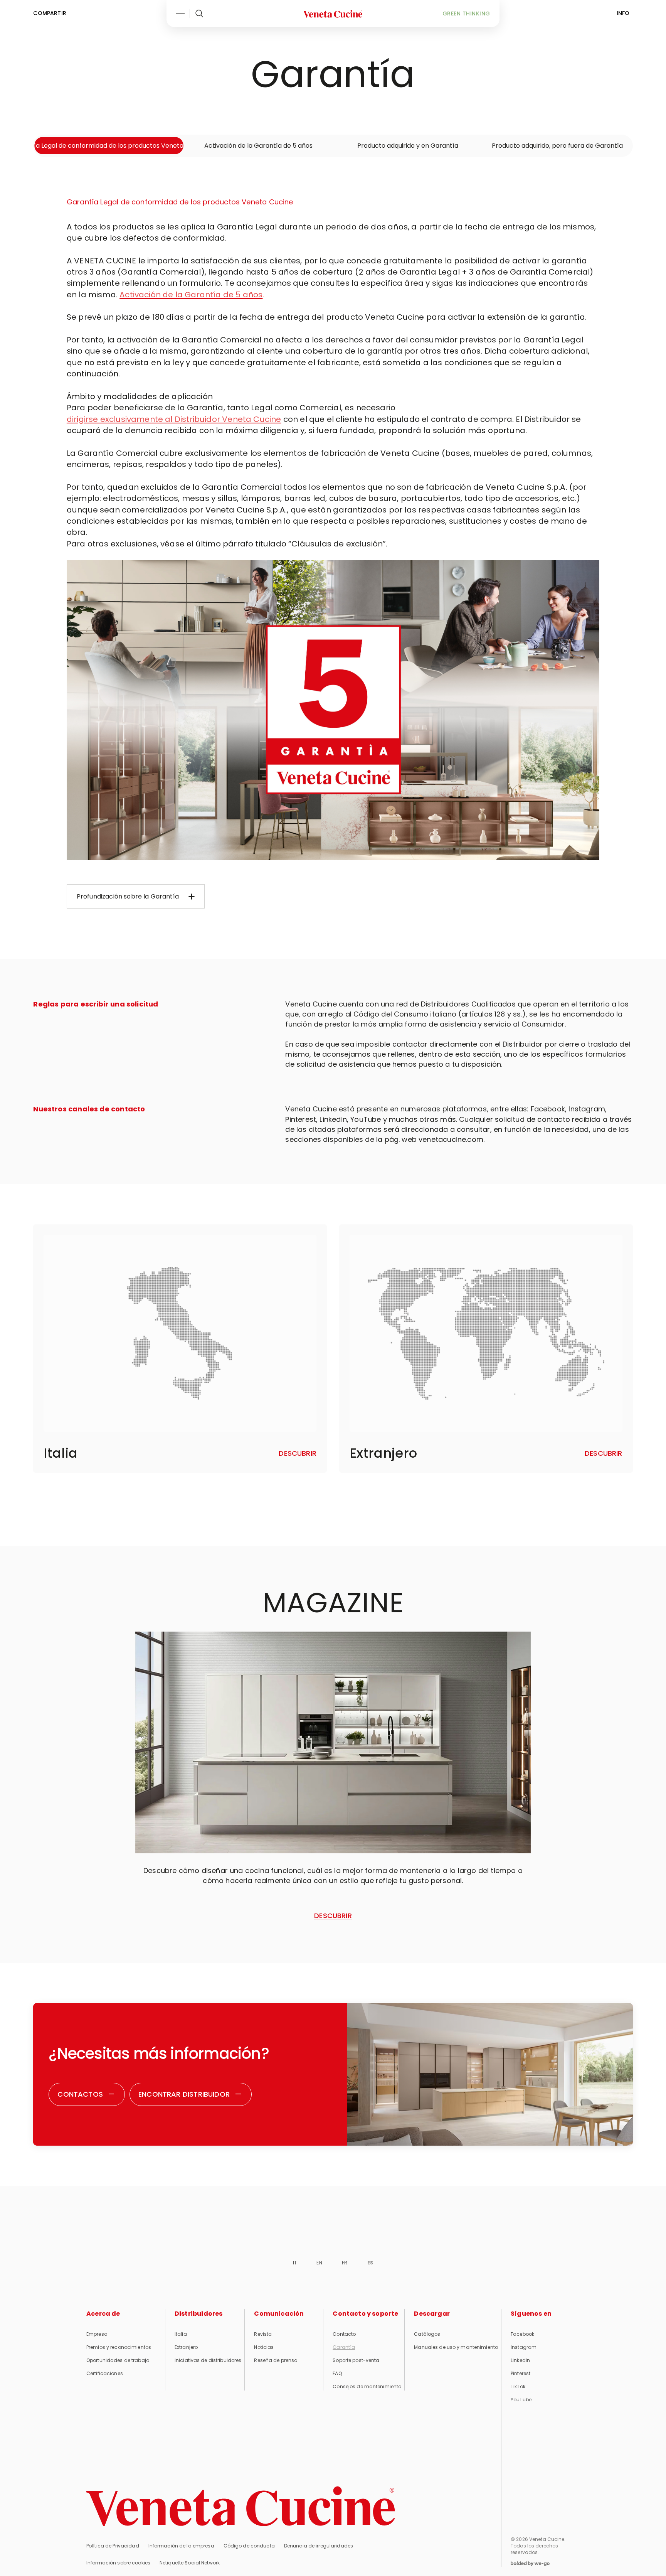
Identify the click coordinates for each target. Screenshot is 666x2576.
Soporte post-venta (356, 2360)
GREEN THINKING (466, 13)
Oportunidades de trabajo (118, 2360)
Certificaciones (105, 2373)
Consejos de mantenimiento (367, 2386)
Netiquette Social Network (190, 2563)
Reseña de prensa (276, 2360)
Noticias (264, 2347)
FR (345, 2263)
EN (319, 2263)
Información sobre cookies (118, 2563)
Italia (181, 2334)
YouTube (521, 2400)
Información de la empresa (181, 2546)
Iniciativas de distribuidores (208, 2360)
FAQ (337, 2373)
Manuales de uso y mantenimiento (456, 2347)
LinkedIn (520, 2360)
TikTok (518, 2386)
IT (295, 2263)
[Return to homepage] (241, 2506)
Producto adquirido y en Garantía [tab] (408, 146)
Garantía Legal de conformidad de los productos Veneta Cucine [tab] (109, 146)
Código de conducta (249, 2546)
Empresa (97, 2334)
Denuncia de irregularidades (319, 2546)
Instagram (524, 2347)
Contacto (344, 2334)
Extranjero (186, 2347)
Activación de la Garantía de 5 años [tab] (258, 146)
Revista (263, 2334)
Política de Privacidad (113, 2546)
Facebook (522, 2334)
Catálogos (427, 2334)
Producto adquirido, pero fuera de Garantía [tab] (557, 146)
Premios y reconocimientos (119, 2347)
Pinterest (521, 2373)
